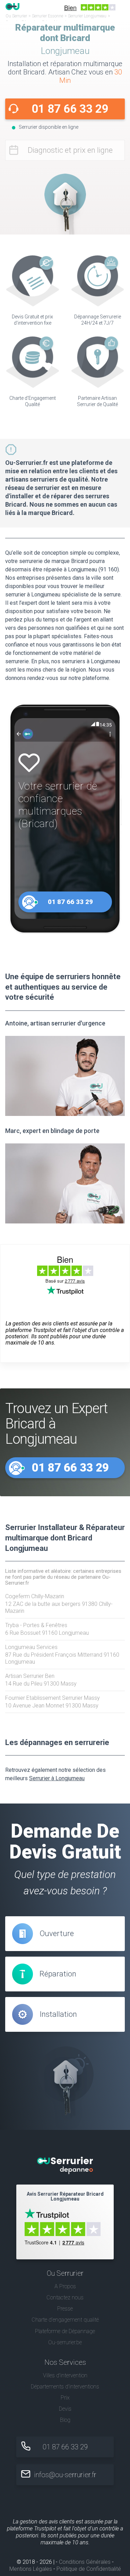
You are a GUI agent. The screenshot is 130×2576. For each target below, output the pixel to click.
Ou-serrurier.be (65, 2342)
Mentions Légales (31, 2569)
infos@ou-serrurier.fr (65, 2475)
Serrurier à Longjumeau (57, 1778)
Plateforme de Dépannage (65, 2331)
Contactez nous (65, 2297)
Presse (65, 2309)
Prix (65, 2398)
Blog (65, 2420)
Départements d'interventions (65, 2387)
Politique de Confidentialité (89, 2569)
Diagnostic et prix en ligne (70, 150)
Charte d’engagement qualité (65, 2320)
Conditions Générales (85, 2562)
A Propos (65, 2286)
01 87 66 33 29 (70, 109)
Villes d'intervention (65, 2375)
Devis (65, 2409)
